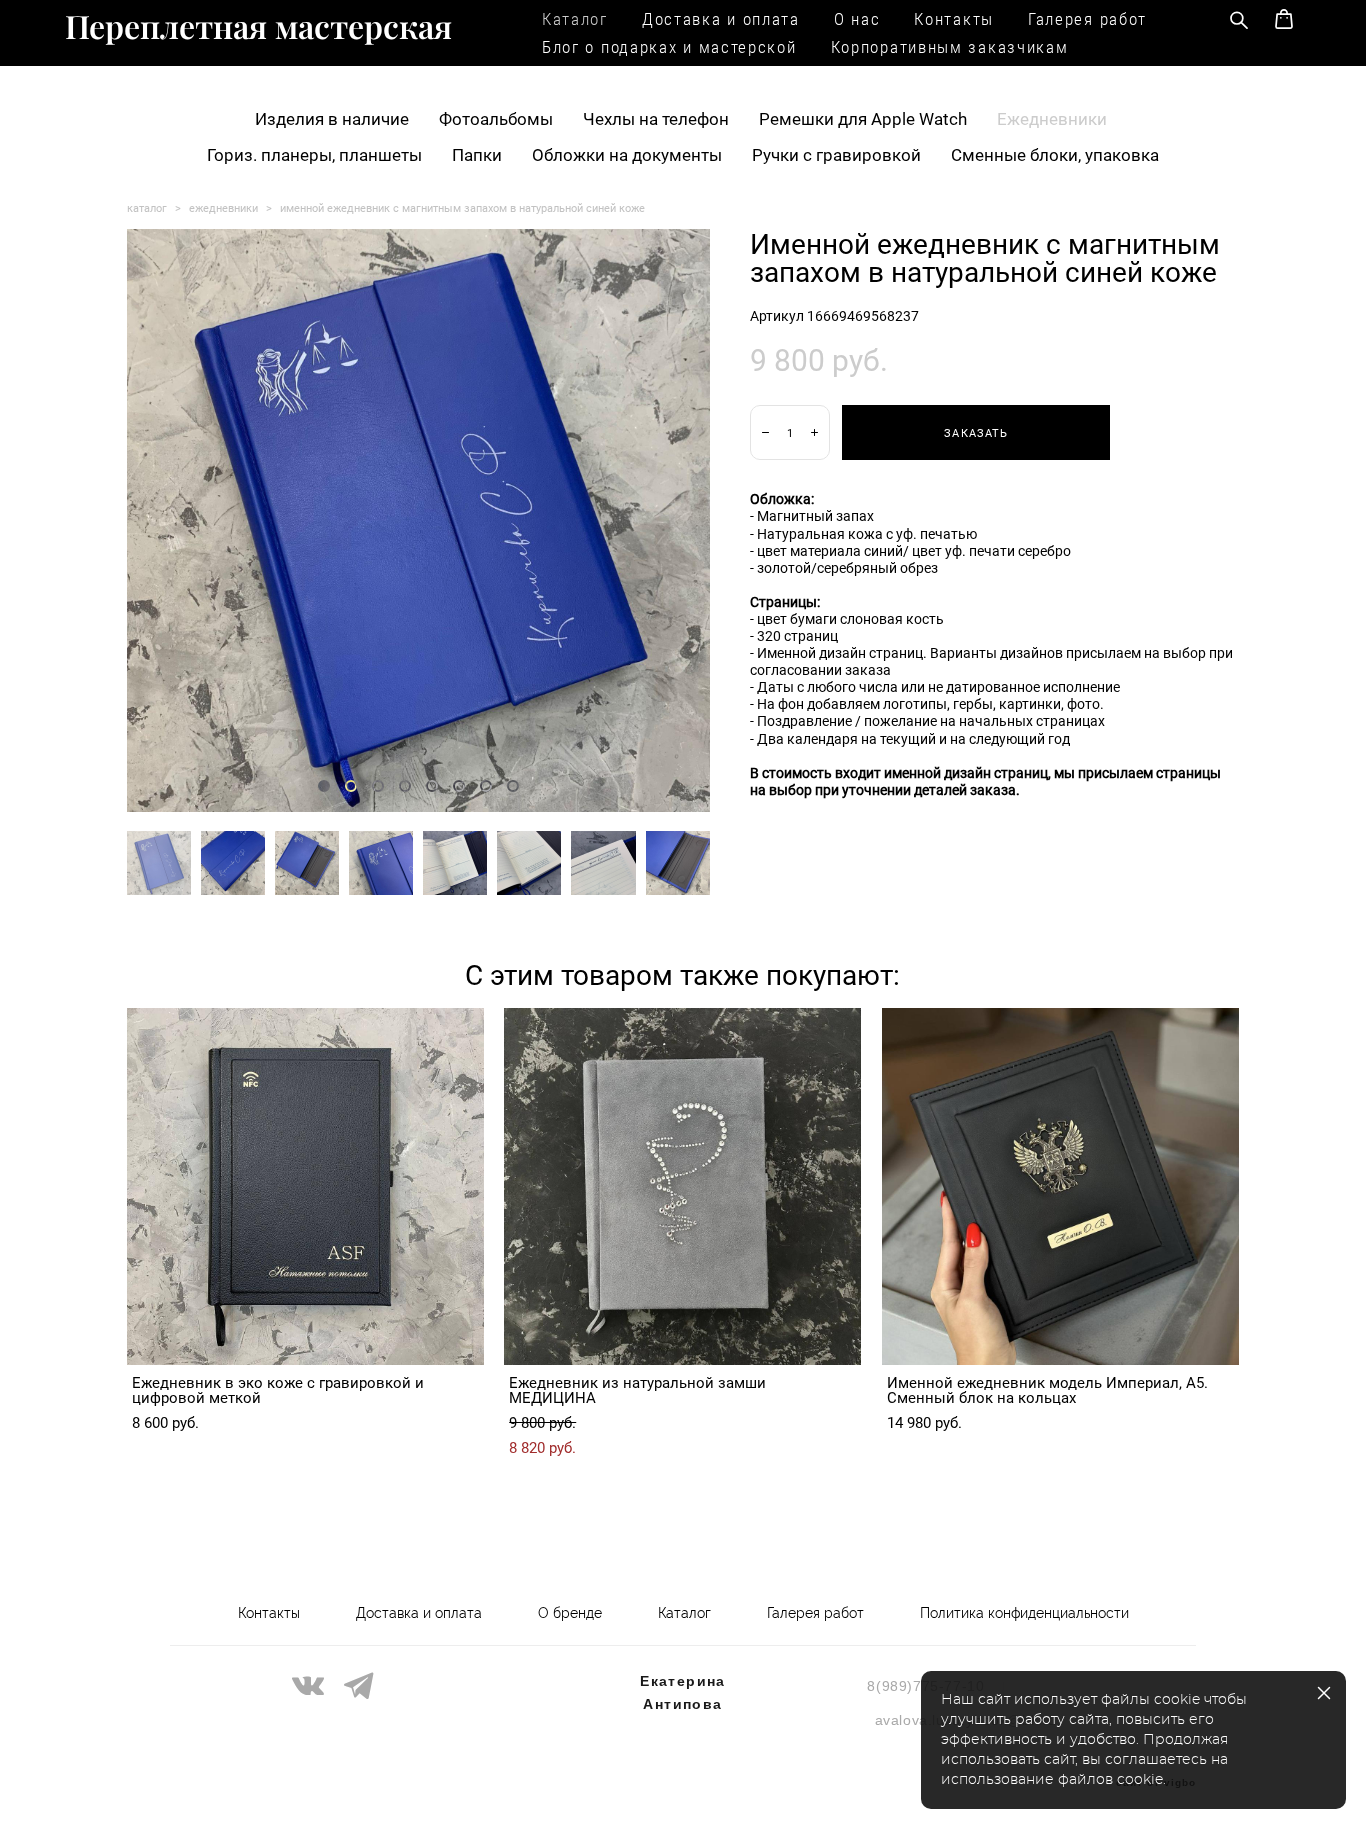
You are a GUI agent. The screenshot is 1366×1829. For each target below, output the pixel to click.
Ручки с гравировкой (836, 154)
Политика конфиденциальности (1024, 1613)
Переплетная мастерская (258, 26)
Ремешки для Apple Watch (863, 118)
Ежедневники (1052, 118)
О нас (857, 18)
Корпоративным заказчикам (950, 46)
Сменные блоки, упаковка (1055, 154)
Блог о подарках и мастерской (669, 46)
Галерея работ (1087, 18)
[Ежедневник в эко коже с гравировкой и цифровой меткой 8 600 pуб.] (305, 1186)
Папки (477, 154)
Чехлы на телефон (656, 118)
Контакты (954, 18)
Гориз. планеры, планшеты (314, 154)
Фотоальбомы (496, 118)
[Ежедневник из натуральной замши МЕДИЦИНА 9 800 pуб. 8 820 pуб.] (682, 1186)
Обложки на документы (627, 154)
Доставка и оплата (721, 18)
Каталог (575, 18)
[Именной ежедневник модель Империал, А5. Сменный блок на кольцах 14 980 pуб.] (1060, 1186)
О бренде (570, 1613)
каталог (147, 207)
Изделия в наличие (332, 118)
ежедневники (223, 207)
